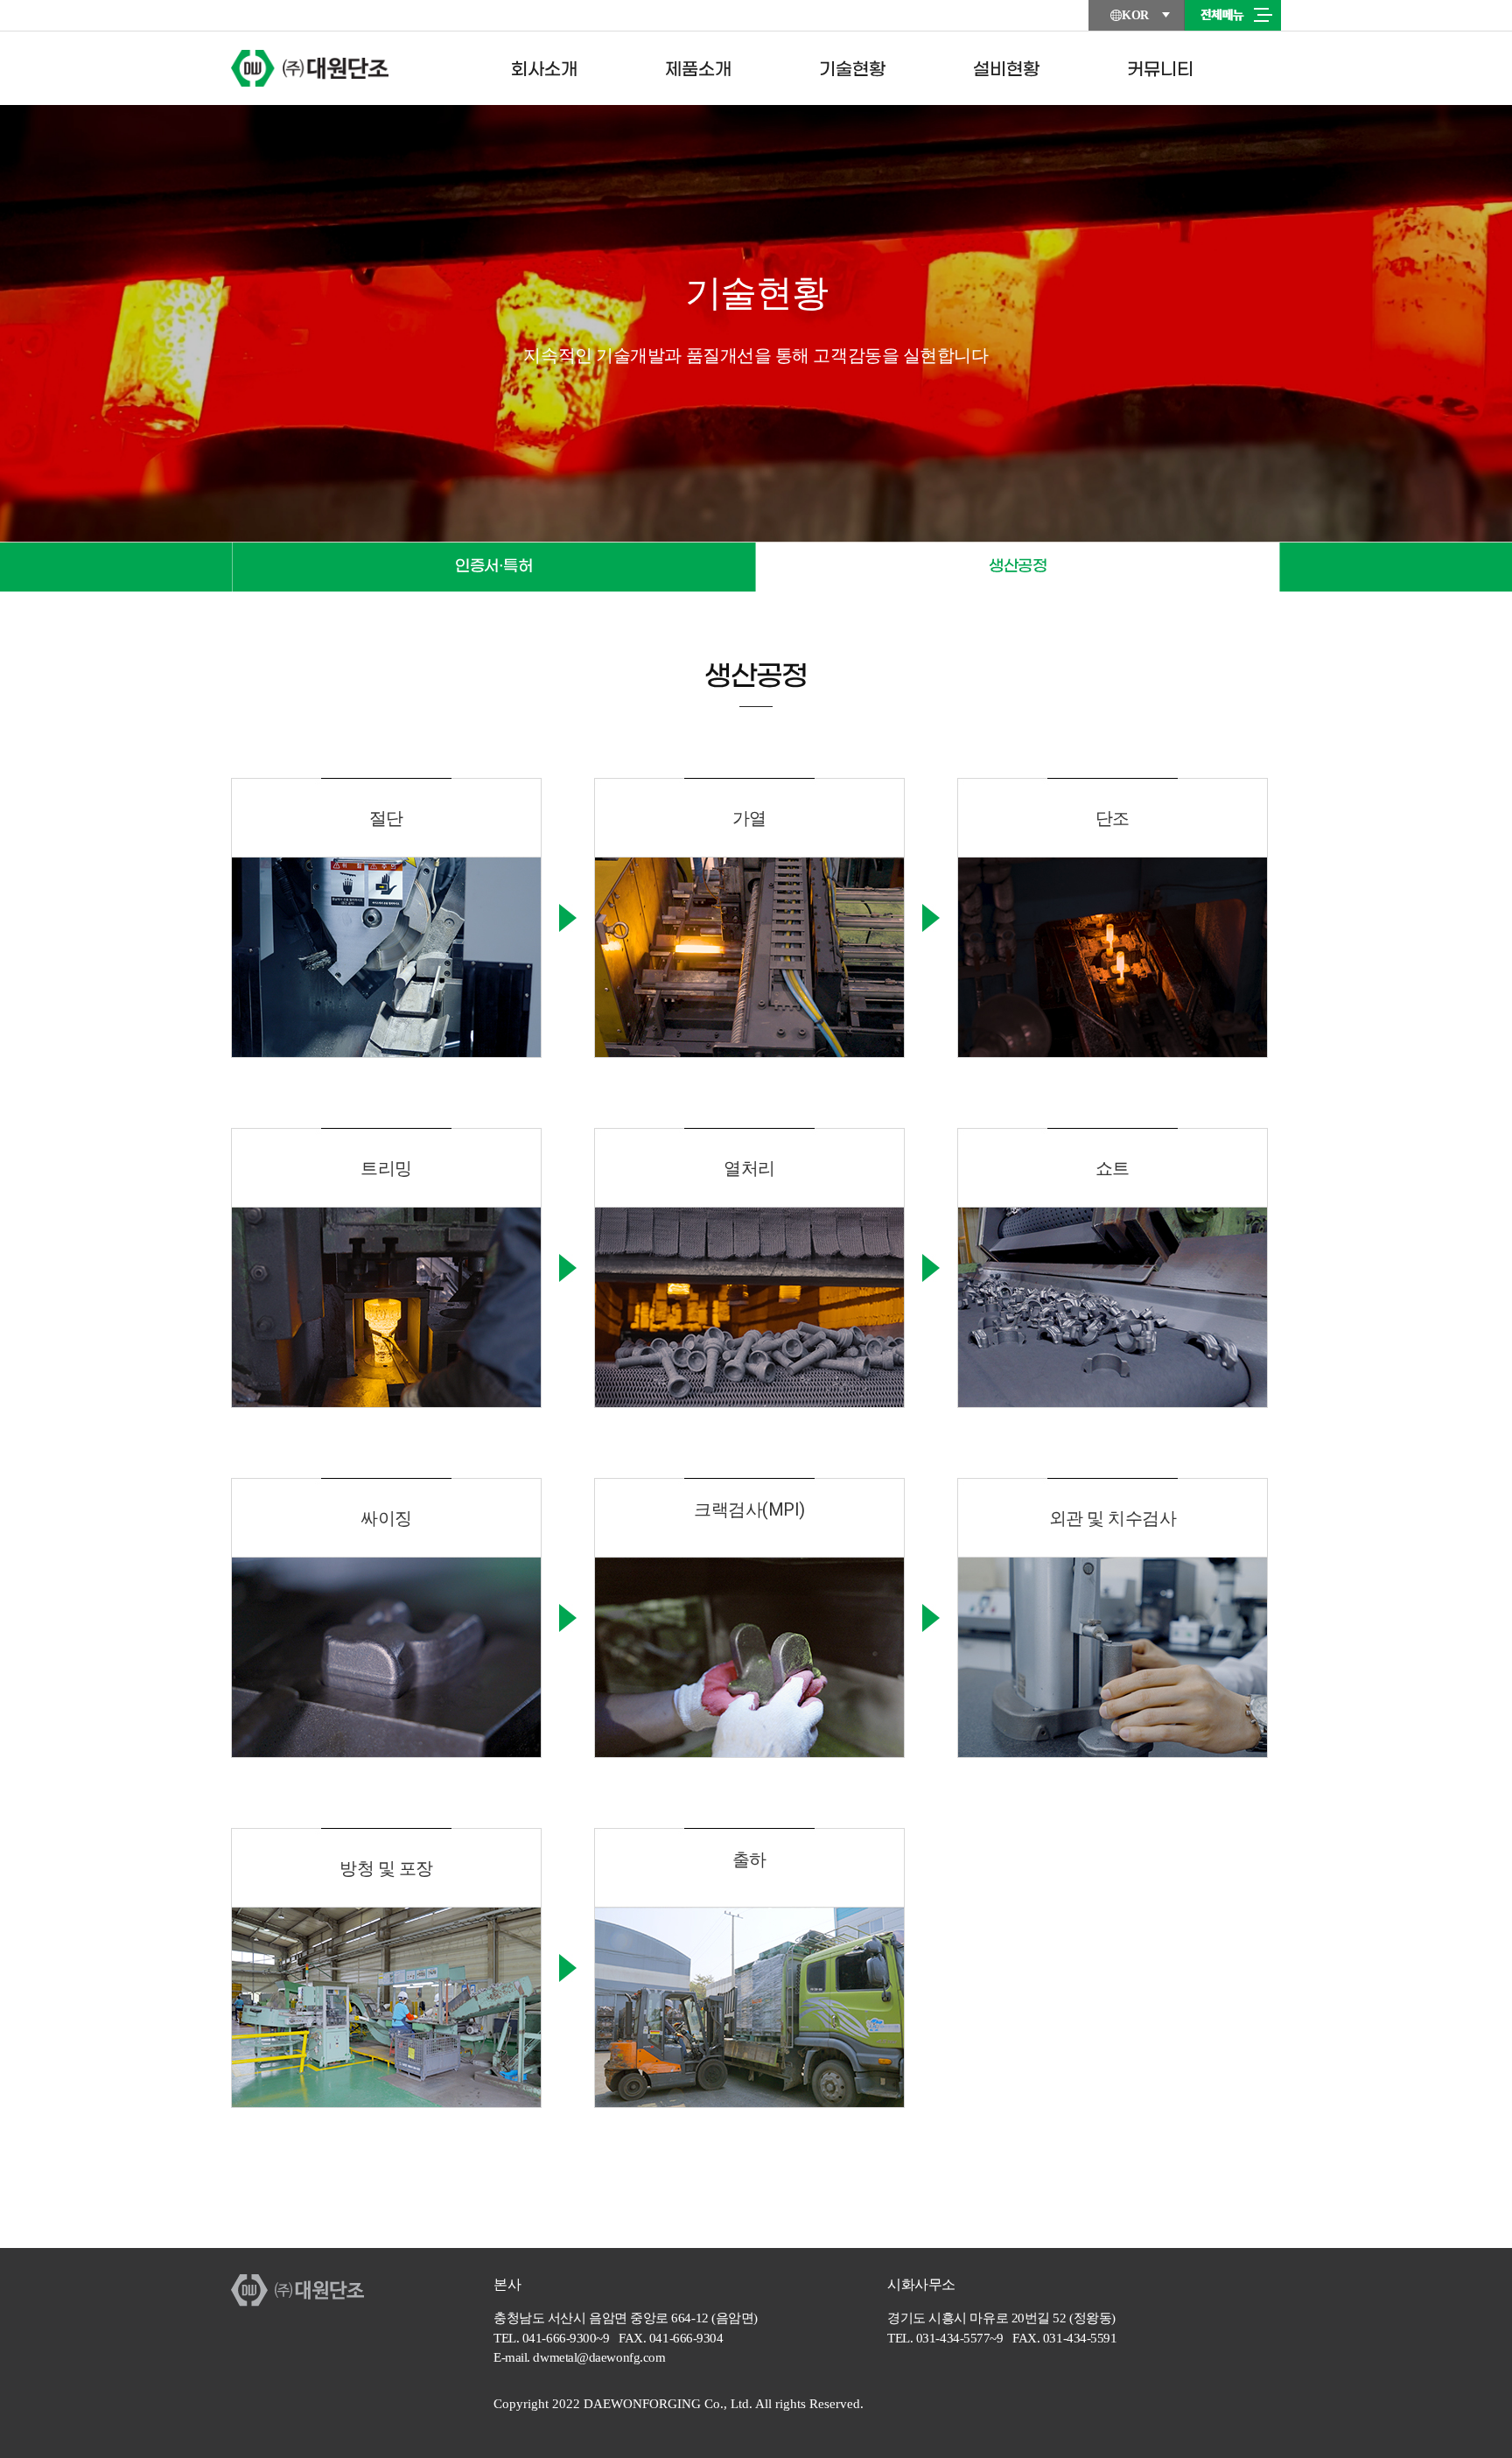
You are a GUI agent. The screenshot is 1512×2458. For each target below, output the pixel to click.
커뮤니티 (1160, 70)
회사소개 (544, 70)
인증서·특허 (493, 567)
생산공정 (1018, 567)
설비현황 (1006, 70)
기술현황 (852, 70)
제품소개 (698, 70)
